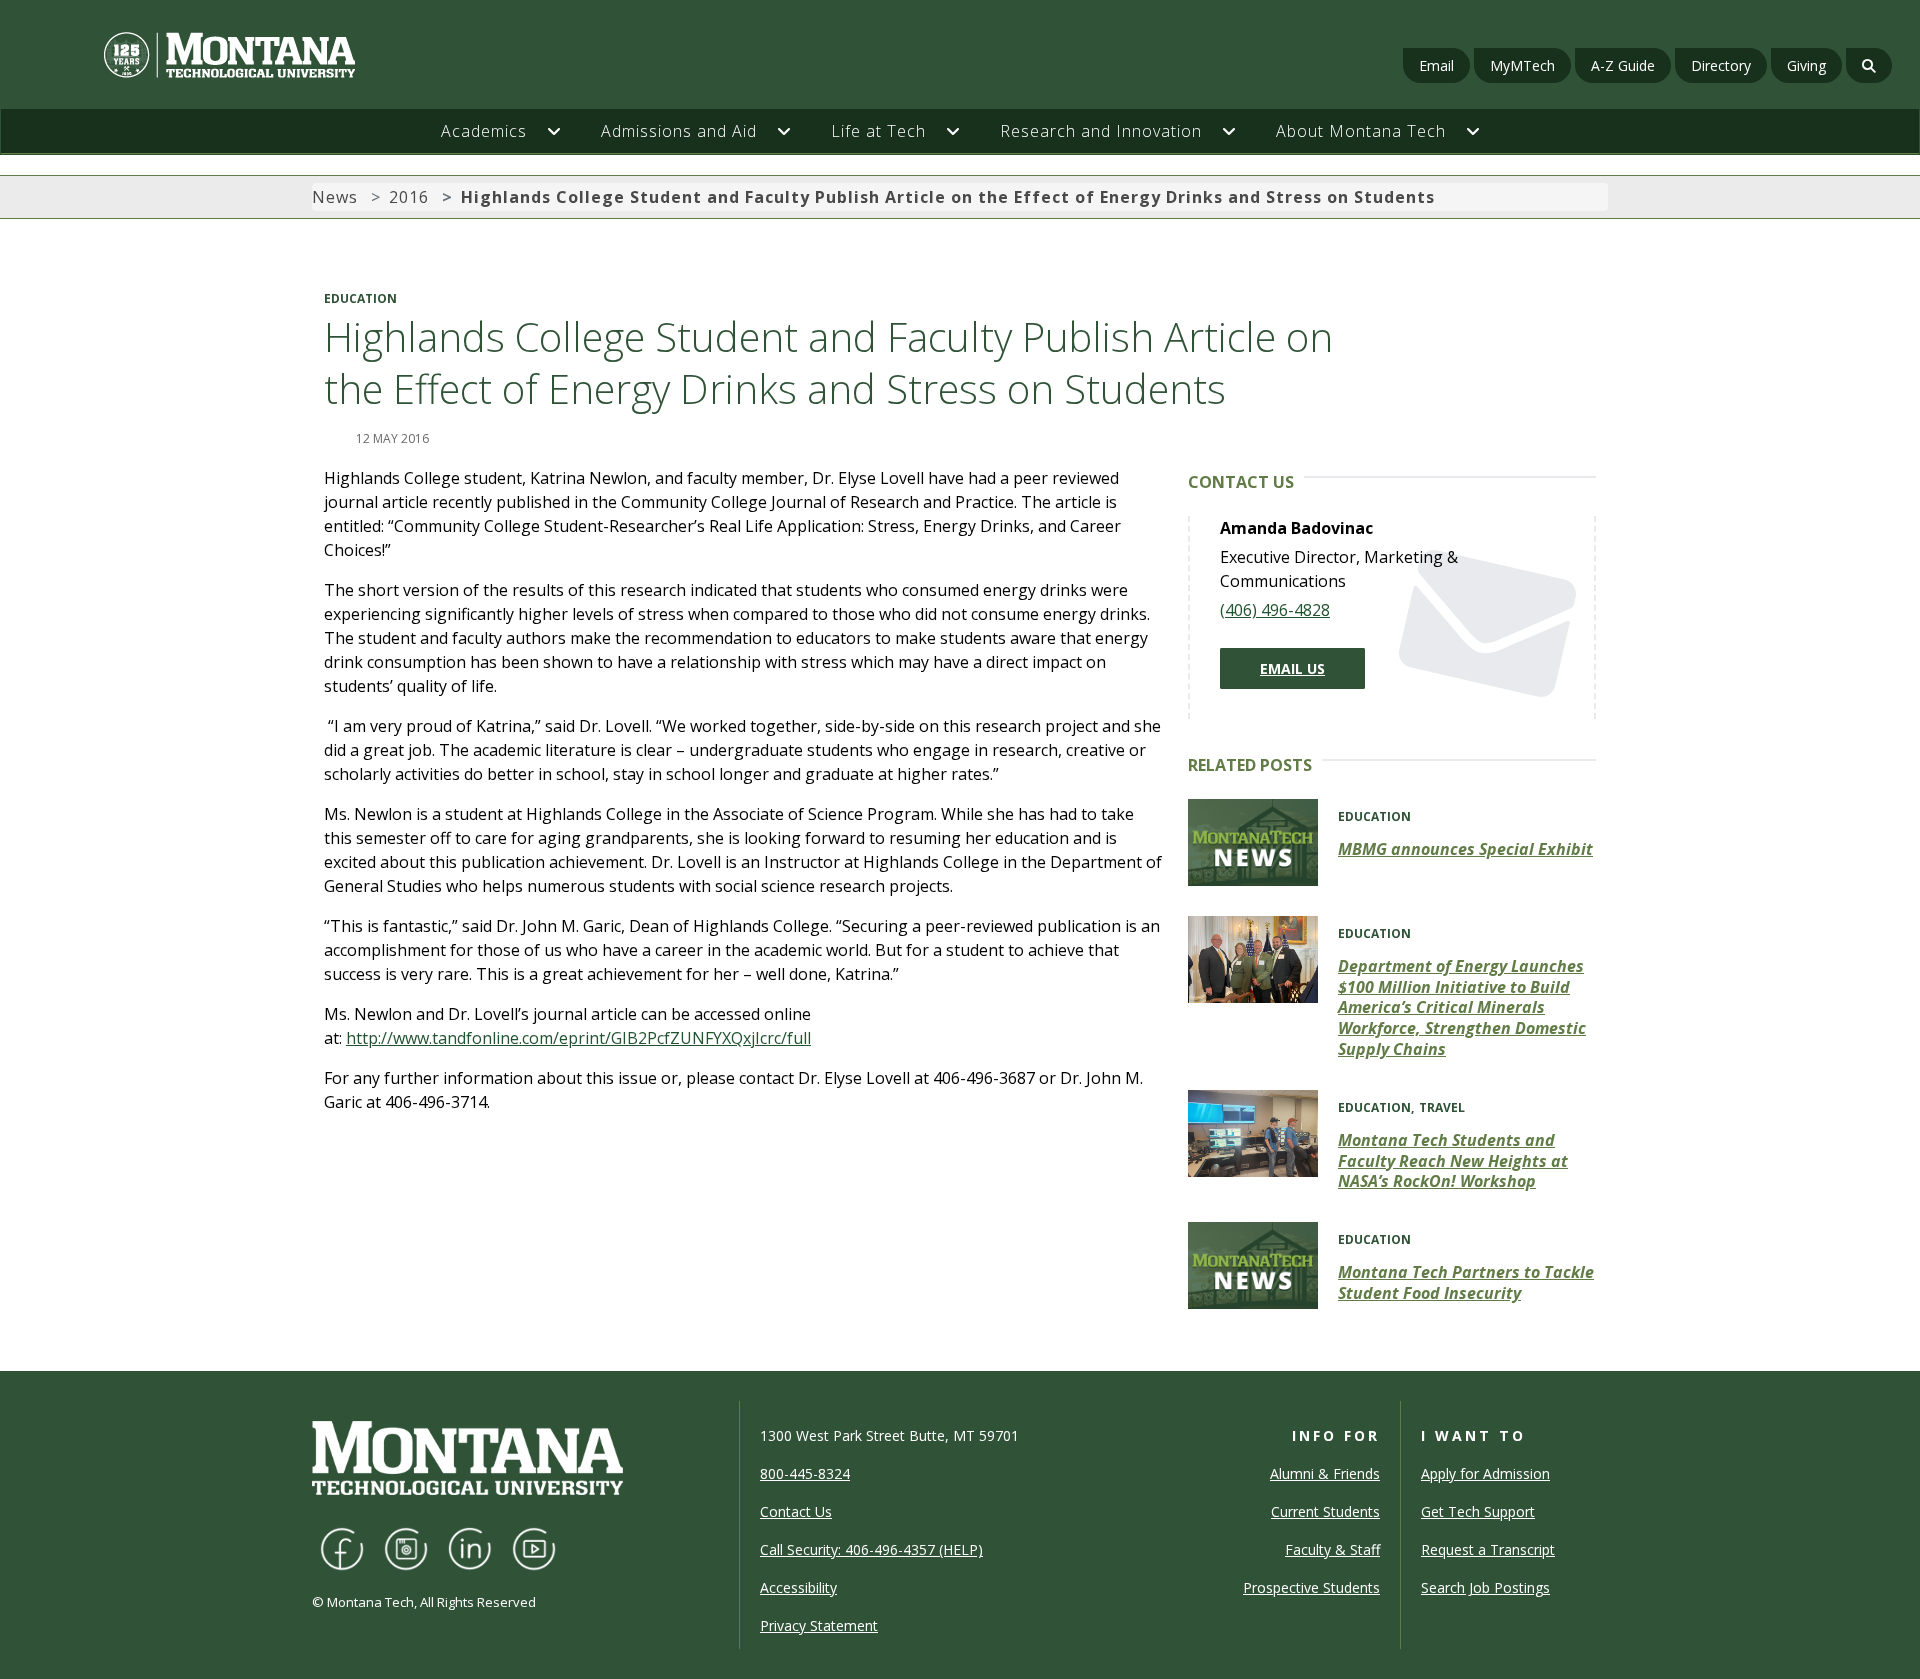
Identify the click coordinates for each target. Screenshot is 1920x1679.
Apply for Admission (1485, 1473)
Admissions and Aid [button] (679, 131)
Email (1436, 65)
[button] (564, 131)
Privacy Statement (819, 1625)
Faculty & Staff (1332, 1549)
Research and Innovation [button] (1101, 131)
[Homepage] (328, 55)
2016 (409, 197)
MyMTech (1522, 65)
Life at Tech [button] (878, 131)
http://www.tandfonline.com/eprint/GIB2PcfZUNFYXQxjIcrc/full (578, 1038)
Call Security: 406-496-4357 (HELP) (871, 1549)
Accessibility (798, 1587)
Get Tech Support (1478, 1511)
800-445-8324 (805, 1473)
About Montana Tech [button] (1361, 131)
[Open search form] (1869, 65)
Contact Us (796, 1511)
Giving (1806, 65)
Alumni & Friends (1325, 1473)
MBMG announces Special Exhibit (1465, 849)
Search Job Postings (1485, 1587)
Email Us (1292, 668)
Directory (1721, 65)
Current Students (1325, 1511)
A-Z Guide (1623, 65)
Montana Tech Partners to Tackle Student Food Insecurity (1466, 1282)
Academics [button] (484, 131)
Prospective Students (1311, 1587)
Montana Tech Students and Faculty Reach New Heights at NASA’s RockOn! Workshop (1453, 1161)
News (335, 197)
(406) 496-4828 (1275, 610)
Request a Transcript (1488, 1549)
